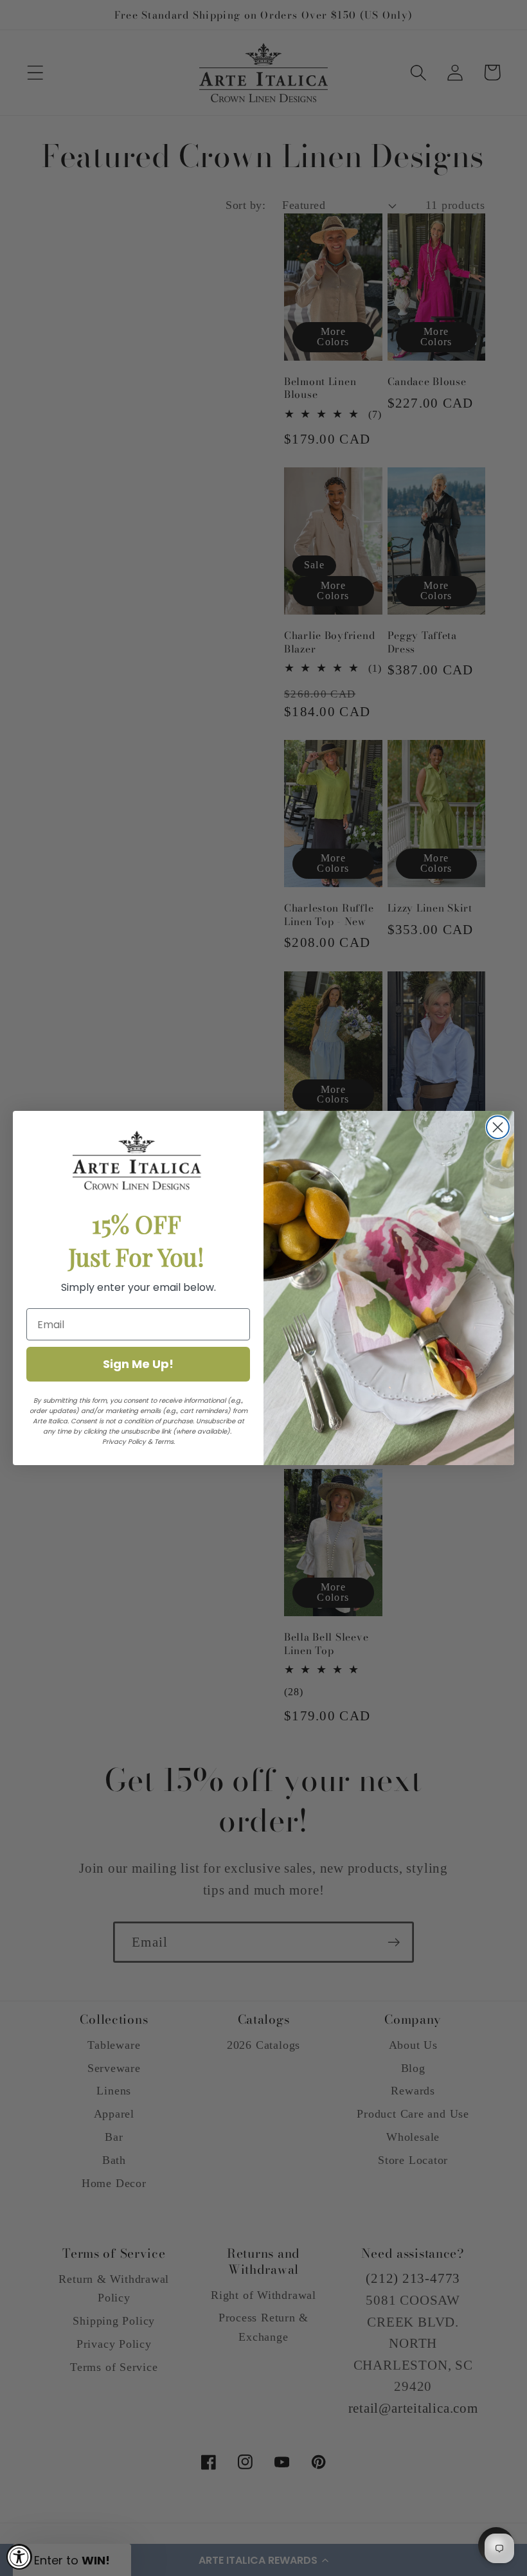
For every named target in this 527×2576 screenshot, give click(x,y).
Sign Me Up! (138, 1364)
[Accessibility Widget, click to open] (19, 2557)
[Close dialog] (498, 1127)
